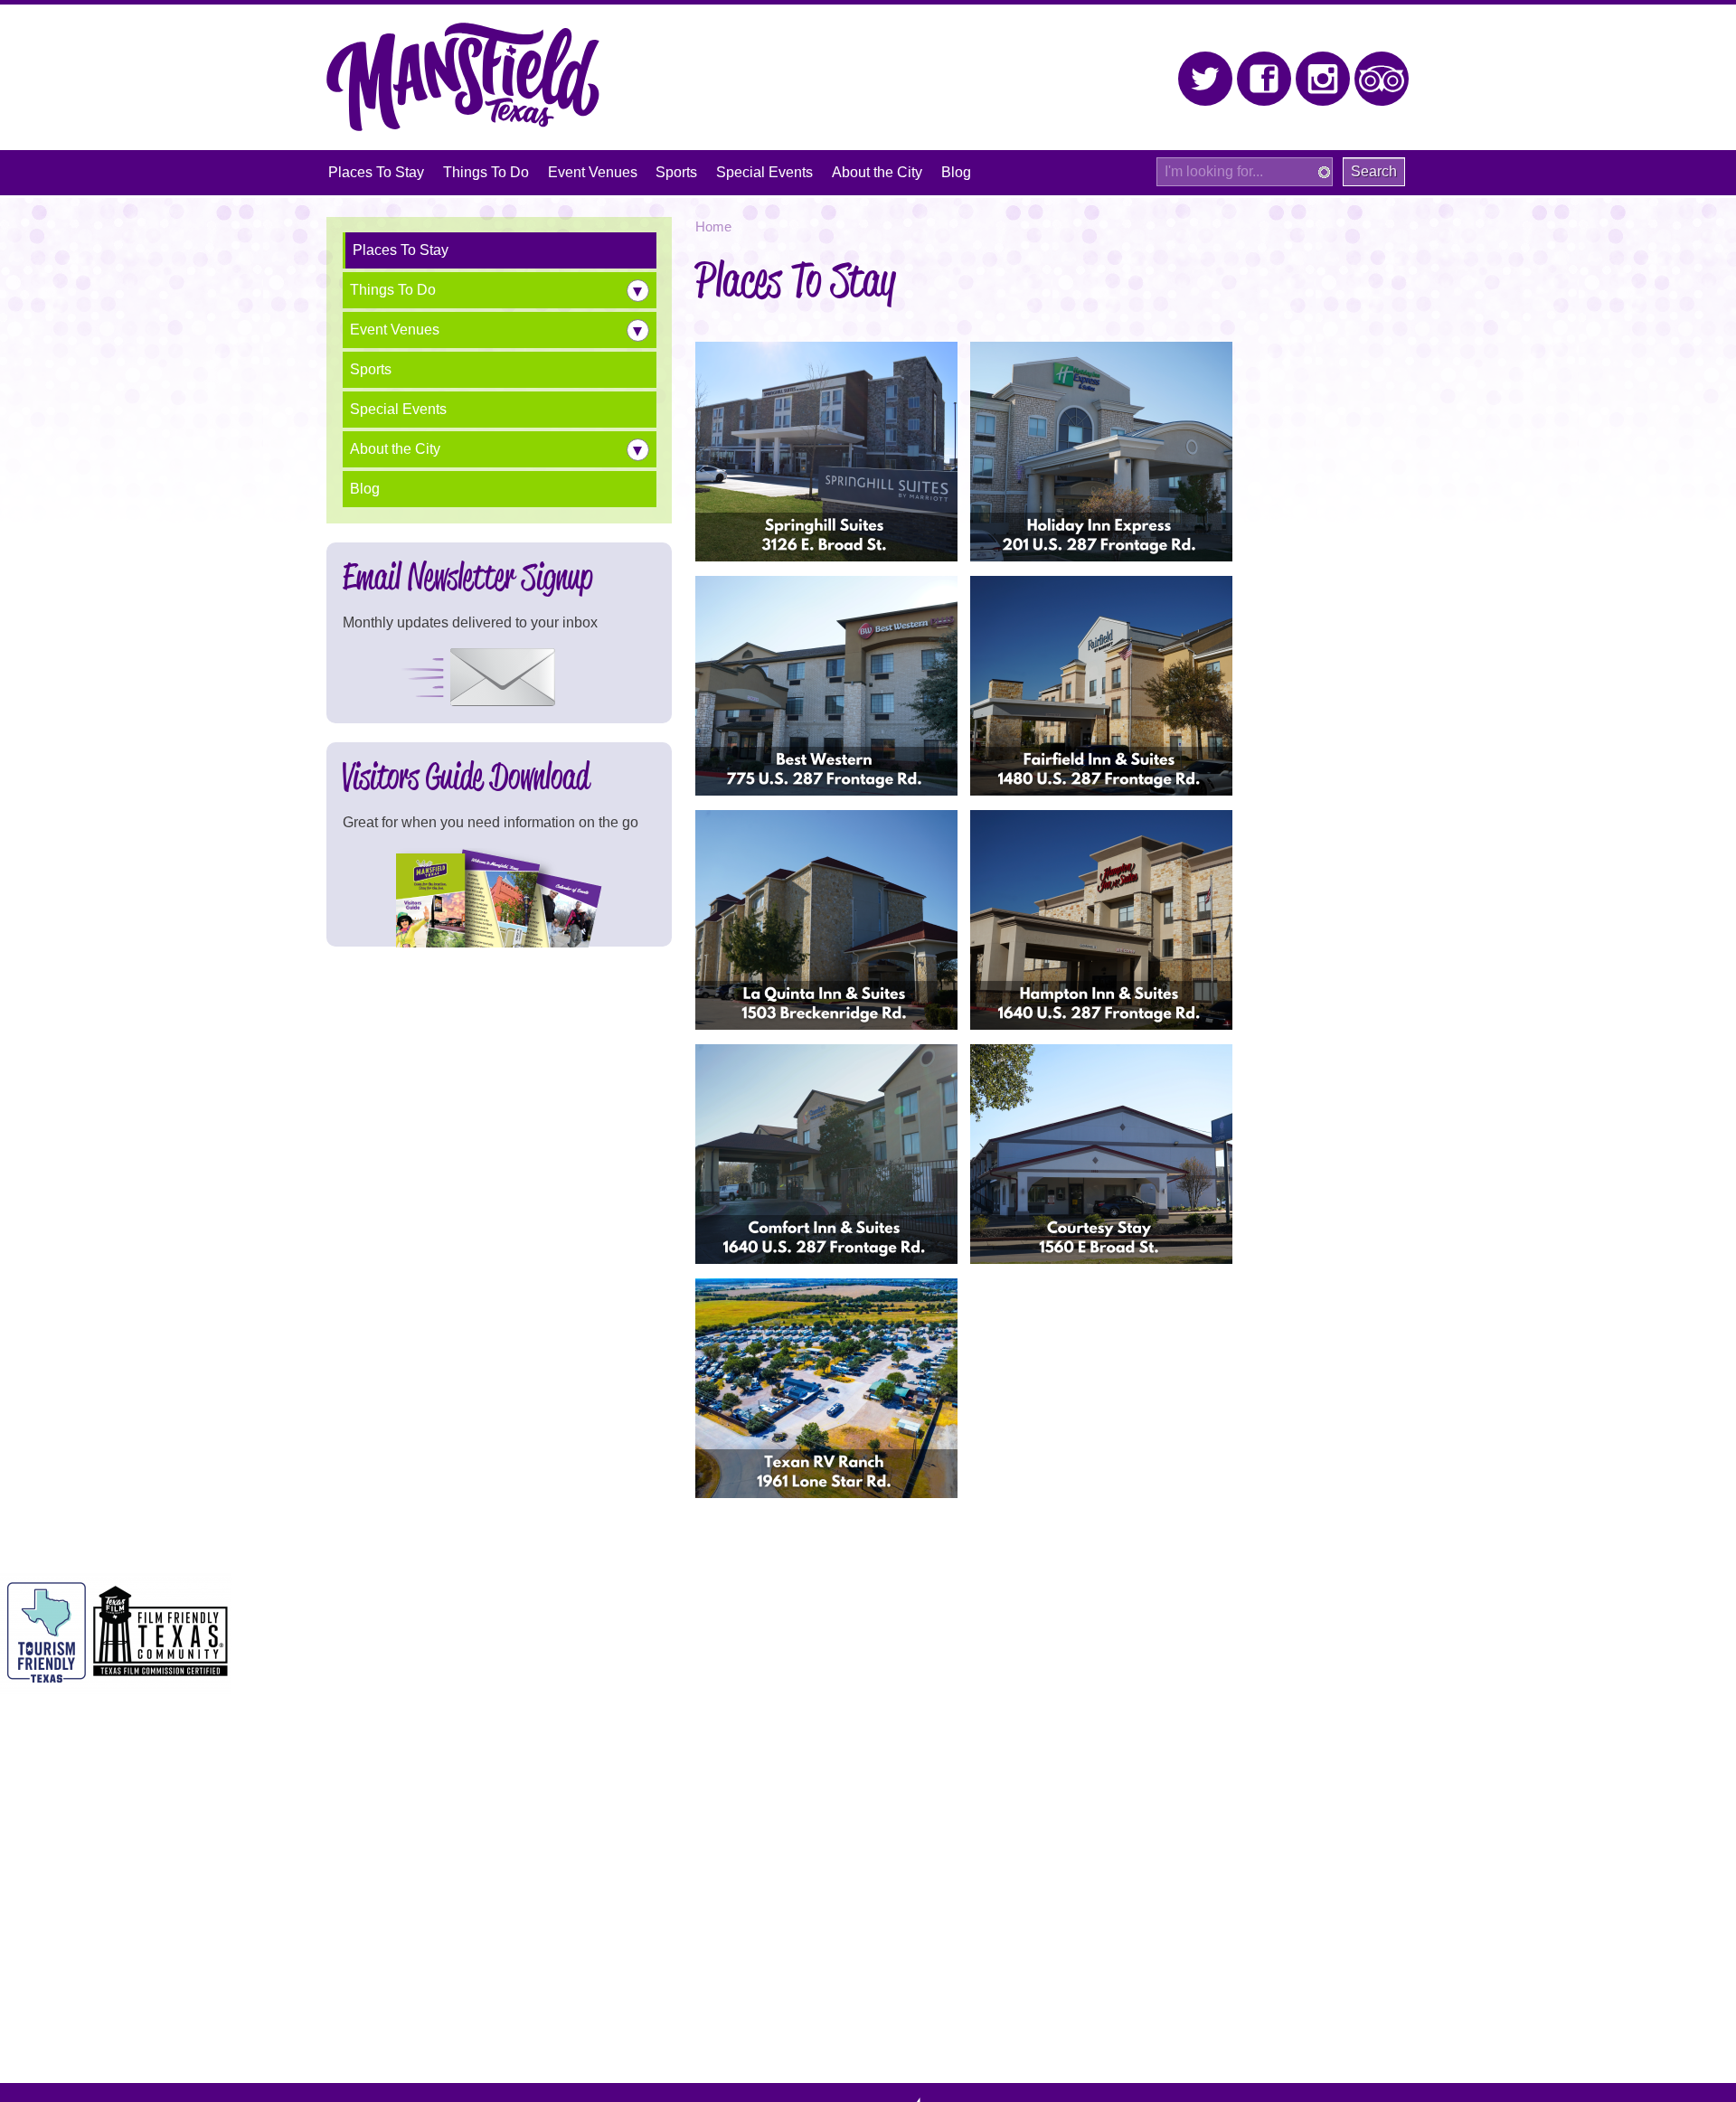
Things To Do (393, 290)
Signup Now (467, 678)
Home (713, 227)
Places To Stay (401, 250)
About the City (395, 449)
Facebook (1264, 79)
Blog (365, 489)
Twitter (1206, 79)
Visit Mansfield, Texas (463, 77)
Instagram (1323, 79)
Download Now (499, 898)
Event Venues (395, 330)
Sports (371, 369)
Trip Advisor (1382, 79)
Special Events (398, 409)
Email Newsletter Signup (468, 576)
